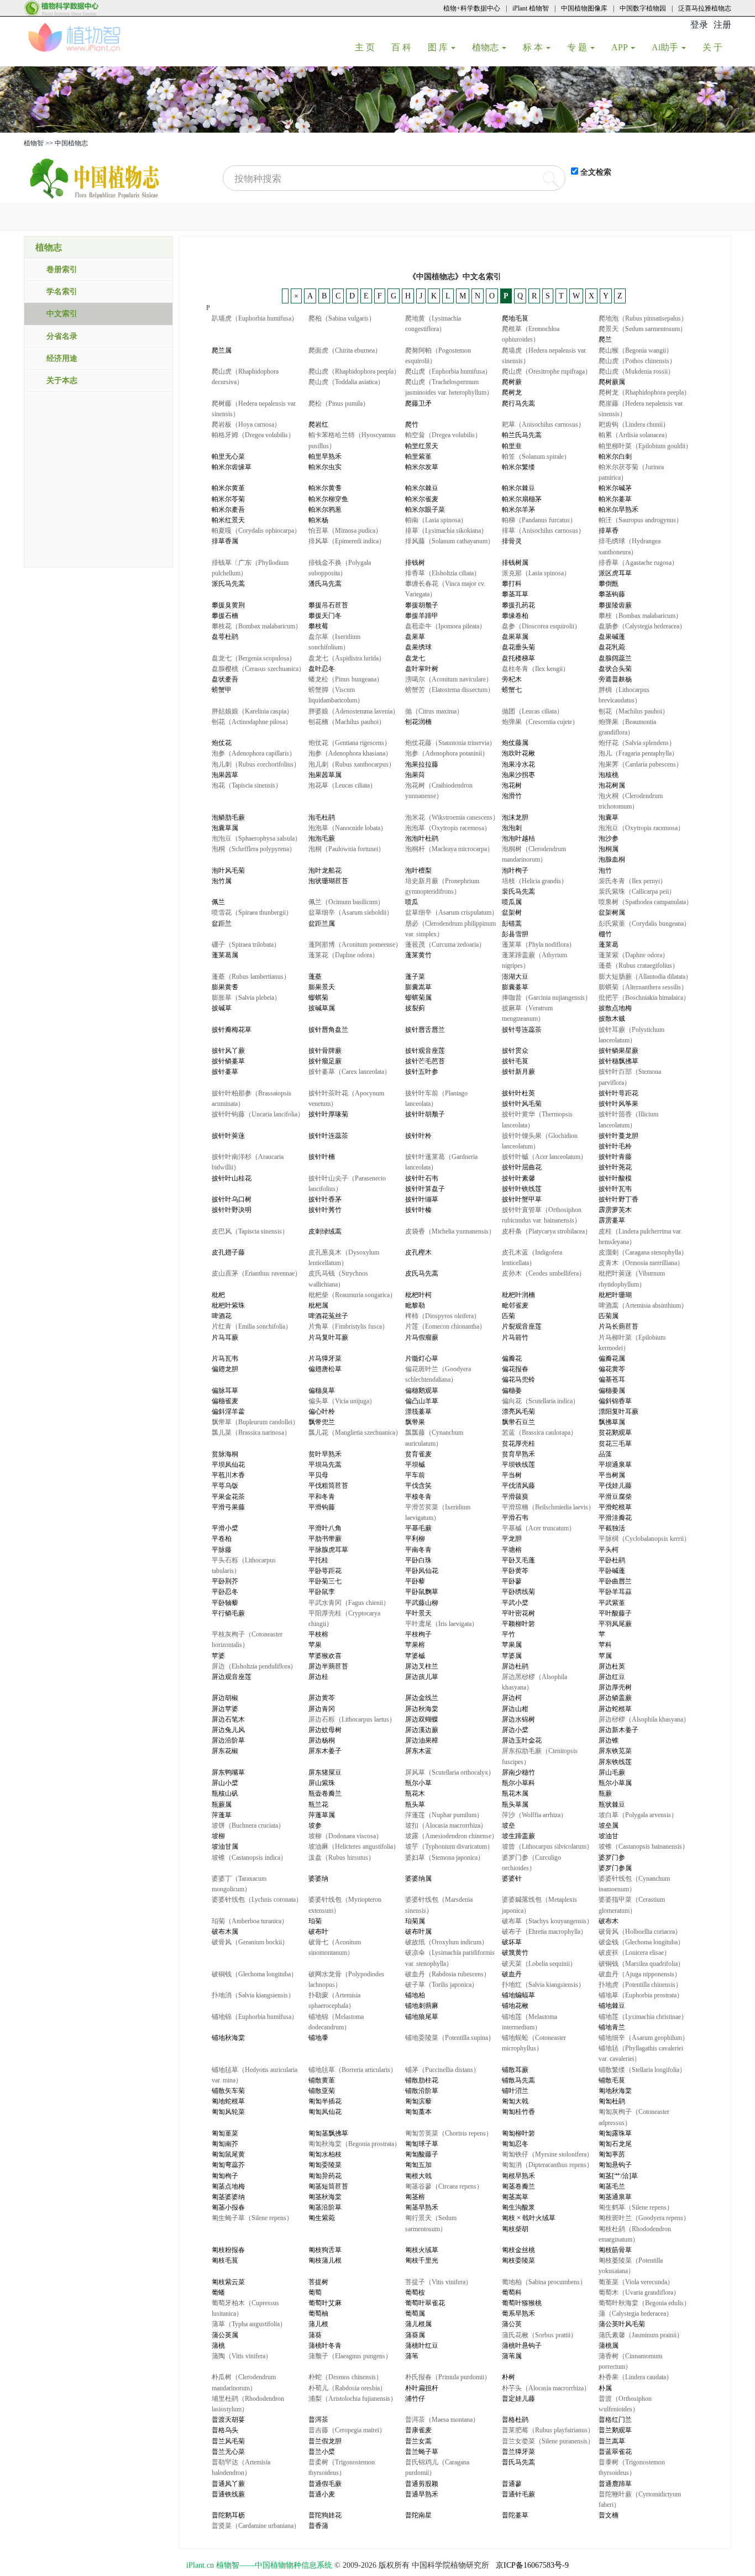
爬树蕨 (512, 382)
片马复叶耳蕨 (328, 1337)
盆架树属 (612, 912)
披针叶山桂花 (232, 1178)
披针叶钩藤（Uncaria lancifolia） (258, 1114)
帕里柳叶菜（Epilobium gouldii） (645, 446)
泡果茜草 (225, 775)
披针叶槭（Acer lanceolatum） (544, 1157)
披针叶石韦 (422, 1178)
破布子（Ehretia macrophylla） (544, 1932)
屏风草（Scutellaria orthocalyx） (450, 1772)
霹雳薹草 (612, 1220)
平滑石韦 (515, 1518)
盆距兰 (222, 924)
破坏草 (512, 1942)
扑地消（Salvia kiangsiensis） (253, 1995)
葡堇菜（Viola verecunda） (636, 2282)
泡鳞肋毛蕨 (228, 817)
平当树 (512, 1475)
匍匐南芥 (225, 2144)
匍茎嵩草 (515, 2197)
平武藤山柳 (422, 1603)
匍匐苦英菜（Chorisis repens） (449, 2133)
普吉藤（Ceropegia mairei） (347, 2430)
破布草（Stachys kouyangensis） (547, 1921)
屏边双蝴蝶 (422, 1719)
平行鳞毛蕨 (228, 1613)
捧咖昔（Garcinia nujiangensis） (547, 998)
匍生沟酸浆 (518, 2207)
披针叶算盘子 (425, 1189)
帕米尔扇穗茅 (522, 499)
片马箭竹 (515, 1337)
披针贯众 (515, 1051)
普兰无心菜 (228, 2452)
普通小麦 (322, 2494)
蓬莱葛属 (225, 955)
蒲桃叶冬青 (325, 2346)
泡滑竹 (512, 796)
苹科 (605, 1645)
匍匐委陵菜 (325, 2165)
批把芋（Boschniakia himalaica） (644, 998)
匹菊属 (609, 1316)
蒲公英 (512, 2324)
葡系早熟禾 (518, 2313)
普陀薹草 (515, 2515)
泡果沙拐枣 (518, 775)
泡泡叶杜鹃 (422, 838)
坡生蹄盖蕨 (518, 1836)
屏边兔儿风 (228, 1730)
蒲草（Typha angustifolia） (249, 2324)
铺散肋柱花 (422, 2080)
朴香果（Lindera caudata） (636, 2377)
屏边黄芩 (322, 1698)
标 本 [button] (534, 47)
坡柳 (218, 1836)
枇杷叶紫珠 (228, 1305)
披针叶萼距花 (618, 1093)
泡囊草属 (225, 828)
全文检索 (596, 172)
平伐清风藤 (518, 1486)
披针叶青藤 (615, 1157)
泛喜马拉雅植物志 (705, 8)
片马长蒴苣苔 (618, 1326)
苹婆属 (512, 1656)
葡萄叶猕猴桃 (522, 2303)
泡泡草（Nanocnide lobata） (348, 828)
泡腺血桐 (612, 859)
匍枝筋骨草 (615, 2250)
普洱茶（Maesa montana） (442, 2420)
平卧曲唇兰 (615, 1581)
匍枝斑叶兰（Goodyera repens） (644, 2218)
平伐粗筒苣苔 (328, 1486)
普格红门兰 (615, 2420)
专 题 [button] (578, 47)
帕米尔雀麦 (422, 499)
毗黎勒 (415, 1305)
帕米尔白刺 (615, 457)
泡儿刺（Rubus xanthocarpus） (352, 764)
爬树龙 (512, 392)
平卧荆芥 (225, 1581)
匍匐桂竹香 (518, 2112)
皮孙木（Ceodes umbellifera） (544, 1273)
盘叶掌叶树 (422, 669)
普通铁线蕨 (228, 2494)
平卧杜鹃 (612, 1560)
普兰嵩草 (612, 2441)
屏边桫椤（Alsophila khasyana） (644, 1719)
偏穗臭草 (322, 1391)
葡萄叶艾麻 (325, 2303)
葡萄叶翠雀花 (425, 2303)
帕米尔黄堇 (228, 488)
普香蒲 (318, 2526)
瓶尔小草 (418, 1783)
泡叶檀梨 (418, 870)
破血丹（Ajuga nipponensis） (640, 1974)
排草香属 (225, 541)
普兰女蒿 (418, 2441)
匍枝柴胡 (515, 2229)
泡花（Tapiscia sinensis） (247, 785)
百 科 (405, 47)
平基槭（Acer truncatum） (539, 1528)
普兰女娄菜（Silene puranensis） (548, 2441)
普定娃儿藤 (518, 2399)
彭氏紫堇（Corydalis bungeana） (644, 924)
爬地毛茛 (515, 318)
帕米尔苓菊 (228, 499)
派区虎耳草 (615, 573)
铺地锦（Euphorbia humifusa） (255, 2017)
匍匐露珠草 (615, 2133)
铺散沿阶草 (422, 2091)
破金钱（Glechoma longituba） (641, 1942)
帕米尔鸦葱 (325, 510)
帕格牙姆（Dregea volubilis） (253, 435)
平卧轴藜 (225, 1603)
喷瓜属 (512, 902)
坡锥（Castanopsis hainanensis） (644, 1846)
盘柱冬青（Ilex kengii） (536, 669)
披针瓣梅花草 (232, 1030)
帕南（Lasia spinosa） (436, 520)
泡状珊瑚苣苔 (328, 881)
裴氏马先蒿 (518, 891)
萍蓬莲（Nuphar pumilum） (444, 1815)
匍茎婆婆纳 (228, 2197)
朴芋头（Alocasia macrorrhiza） (546, 2388)
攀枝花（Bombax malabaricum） (257, 626)
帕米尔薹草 (615, 499)
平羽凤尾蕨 (615, 1624)
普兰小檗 (322, 2452)
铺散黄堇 (322, 2080)
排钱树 (415, 563)
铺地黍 (318, 2038)
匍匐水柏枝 (325, 2154)
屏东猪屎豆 (325, 1772)
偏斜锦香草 (615, 1401)
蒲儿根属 (418, 2324)
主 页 (369, 47)
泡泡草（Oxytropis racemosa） (448, 828)
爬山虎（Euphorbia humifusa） (448, 371)
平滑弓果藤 (228, 1507)
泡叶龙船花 (325, 870)
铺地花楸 (515, 2006)
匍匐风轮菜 (228, 2112)
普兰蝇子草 (422, 2452)
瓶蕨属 (222, 1804)
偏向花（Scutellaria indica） (541, 1401)
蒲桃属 (609, 2346)
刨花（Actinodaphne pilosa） (252, 722)
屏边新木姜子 (618, 1730)
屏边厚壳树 (615, 1687)
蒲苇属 (512, 2356)
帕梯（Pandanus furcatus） (539, 520)
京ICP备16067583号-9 (532, 2565)
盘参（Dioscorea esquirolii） (541, 626)
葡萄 (315, 2292)
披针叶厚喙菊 (328, 1114)
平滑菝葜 (515, 1497)
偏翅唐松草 (325, 1369)
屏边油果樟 (422, 1740)
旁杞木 (512, 679)
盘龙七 (415, 658)
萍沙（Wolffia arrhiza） (534, 1815)
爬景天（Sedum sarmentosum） (643, 329)
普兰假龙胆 (325, 2441)
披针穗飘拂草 (618, 1061)
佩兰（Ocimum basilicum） (346, 902)
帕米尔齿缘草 (232, 467)
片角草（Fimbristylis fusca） (348, 1326)
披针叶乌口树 (232, 1199)
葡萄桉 (415, 2292)
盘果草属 (515, 637)
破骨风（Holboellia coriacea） (640, 1932)
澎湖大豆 (515, 977)
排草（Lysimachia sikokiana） (446, 531)
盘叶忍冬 (322, 669)
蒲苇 (412, 2356)
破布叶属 (418, 1932)
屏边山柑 (515, 1709)
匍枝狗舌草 (325, 2250)
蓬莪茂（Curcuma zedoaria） (445, 945)
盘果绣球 (418, 647)
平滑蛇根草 (615, 1507)
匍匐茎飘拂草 (328, 2133)
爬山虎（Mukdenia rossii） (636, 371)
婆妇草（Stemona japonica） (445, 1858)
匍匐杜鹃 (612, 2101)
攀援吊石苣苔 (328, 605)
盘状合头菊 (615, 669)
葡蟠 (218, 2292)
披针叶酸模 (615, 1178)
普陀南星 (418, 2515)
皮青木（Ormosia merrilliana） (641, 1263)
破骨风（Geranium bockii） (250, 1942)
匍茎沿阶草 (325, 2207)
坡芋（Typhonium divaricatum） (449, 1846)
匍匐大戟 (515, 2101)
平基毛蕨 (418, 1528)
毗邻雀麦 (515, 1305)
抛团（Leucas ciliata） (533, 711)
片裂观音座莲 (522, 1326)
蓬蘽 (315, 977)
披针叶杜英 (518, 1093)
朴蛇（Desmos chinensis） (345, 2377)
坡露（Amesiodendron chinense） (452, 1836)
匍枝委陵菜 (518, 2260)
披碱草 (222, 1008)
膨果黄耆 (225, 987)
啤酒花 (222, 1316)
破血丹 (512, 1974)
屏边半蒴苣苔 (328, 1666)
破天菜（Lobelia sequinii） (539, 1964)
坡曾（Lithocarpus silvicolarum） (547, 1846)
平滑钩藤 (322, 1507)
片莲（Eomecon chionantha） (445, 1326)
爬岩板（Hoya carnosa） (246, 424)
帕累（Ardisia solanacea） (635, 435)
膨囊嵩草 (418, 987)
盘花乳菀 (612, 647)
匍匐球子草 (422, 2144)
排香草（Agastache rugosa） (638, 563)
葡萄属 (415, 2313)
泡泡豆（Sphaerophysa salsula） (256, 838)
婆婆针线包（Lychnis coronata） (257, 1900)
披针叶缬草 (422, 1199)
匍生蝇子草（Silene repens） (252, 2218)
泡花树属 (612, 785)
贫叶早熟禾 (325, 1454)
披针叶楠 (322, 1157)
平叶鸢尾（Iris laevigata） (442, 1624)
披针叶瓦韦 (615, 1189)
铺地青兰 (612, 2027)
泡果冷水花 (518, 764)
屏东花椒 (225, 1751)
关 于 (717, 47)
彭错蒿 (512, 924)
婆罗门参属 (615, 1868)
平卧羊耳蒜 (615, 1592)
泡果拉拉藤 (422, 764)
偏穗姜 (512, 1391)
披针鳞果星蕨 (618, 1051)
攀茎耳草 (515, 594)
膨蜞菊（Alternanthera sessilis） (643, 987)
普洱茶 (318, 2420)
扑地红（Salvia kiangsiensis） (543, 1985)
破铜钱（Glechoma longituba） (255, 1974)
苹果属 (512, 1645)
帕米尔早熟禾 (618, 510)
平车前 (415, 1475)
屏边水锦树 (518, 1719)
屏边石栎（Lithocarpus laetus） (352, 1719)
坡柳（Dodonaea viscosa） (345, 1836)
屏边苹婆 (225, 1709)
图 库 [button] (439, 47)
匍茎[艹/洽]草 (618, 2176)
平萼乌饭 (225, 1486)
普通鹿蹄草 (615, 2484)
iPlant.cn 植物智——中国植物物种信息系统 (259, 2565)
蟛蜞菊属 (418, 998)
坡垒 (508, 1825)
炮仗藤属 (515, 743)
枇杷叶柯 (418, 1295)
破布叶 (318, 1932)
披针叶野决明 (232, 1210)
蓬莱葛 (609, 945)
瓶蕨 (605, 1793)
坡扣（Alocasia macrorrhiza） (446, 1825)
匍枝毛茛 (225, 2260)
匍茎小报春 (228, 2207)
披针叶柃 (418, 1136)
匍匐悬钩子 (615, 2165)
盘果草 (415, 637)
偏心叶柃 (322, 1412)
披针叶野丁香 (618, 1199)
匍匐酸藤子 (422, 2154)
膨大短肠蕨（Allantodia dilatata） (645, 977)
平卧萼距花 (325, 1571)
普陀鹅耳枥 (228, 2515)
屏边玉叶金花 (522, 1740)
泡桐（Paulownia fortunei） (347, 849)
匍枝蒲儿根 (325, 2260)
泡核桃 (609, 775)
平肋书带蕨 (325, 1539)
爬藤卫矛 (418, 403)
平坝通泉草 (615, 1465)
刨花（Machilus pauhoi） (634, 711)
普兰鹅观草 (615, 2430)
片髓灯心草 (422, 1358)
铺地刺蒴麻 (422, 2006)
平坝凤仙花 (228, 1465)
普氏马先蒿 (518, 2462)
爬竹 (412, 424)
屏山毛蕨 (612, 1772)
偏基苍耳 (612, 1379)
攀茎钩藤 (612, 594)
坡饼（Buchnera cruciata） (248, 1825)
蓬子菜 (415, 977)
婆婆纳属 (418, 1879)
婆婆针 (512, 1879)
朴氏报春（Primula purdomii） (448, 2377)
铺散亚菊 (322, 2091)
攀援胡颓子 (422, 605)
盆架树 (512, 912)
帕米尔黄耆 (325, 488)
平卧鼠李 (322, 1592)
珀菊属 (415, 1921)
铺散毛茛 (612, 2080)
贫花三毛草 (615, 1444)
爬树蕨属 (612, 382)
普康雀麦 (418, 2430)
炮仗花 (222, 743)
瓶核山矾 (225, 1793)
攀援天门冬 (325, 616)
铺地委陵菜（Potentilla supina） (450, 2038)
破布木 (609, 1921)
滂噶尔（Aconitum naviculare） (449, 679)
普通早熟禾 (422, 2494)
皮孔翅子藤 (228, 1252)
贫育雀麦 (418, 1454)
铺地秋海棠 (228, 2038)
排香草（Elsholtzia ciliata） (443, 573)
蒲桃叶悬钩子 (522, 2346)
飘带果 (415, 1422)
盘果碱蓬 (612, 637)
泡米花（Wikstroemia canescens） (452, 817)
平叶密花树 (518, 1613)
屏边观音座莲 (232, 1677)
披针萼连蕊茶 (522, 1030)
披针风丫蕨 (228, 1051)
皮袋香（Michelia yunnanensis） (450, 1231)
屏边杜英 (612, 1666)
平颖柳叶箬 (518, 1624)
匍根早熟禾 (518, 2176)
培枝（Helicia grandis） (535, 881)
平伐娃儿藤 (615, 1486)
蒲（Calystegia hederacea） (636, 2313)
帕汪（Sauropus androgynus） (641, 520)
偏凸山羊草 (422, 1401)
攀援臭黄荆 (228, 605)
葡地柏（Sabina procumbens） (544, 2282)
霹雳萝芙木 (615, 1210)
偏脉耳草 (225, 1391)
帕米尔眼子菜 (425, 510)
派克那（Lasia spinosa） (536, 573)
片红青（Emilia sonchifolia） (252, 1326)
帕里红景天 (422, 446)
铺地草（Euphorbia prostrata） (641, 1995)
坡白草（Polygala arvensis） (638, 1815)
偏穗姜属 (612, 1391)
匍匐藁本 (418, 2112)
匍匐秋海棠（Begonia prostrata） (355, 2144)
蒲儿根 (318, 2324)
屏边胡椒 (225, 1698)
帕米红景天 (228, 520)
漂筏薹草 (418, 1412)
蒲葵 (315, 2335)
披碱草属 (322, 1008)
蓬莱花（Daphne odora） (344, 955)
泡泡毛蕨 (322, 838)
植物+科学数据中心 (472, 8)
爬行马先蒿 (518, 403)
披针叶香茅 (325, 1199)
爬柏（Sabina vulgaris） (342, 318)
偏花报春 (515, 1369)
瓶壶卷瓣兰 (325, 1793)
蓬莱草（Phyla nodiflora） (539, 945)
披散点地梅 (615, 1008)
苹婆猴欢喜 (325, 1656)
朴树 (508, 2377)
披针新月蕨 (518, 1072)
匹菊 (508, 1316)
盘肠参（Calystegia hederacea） (642, 626)
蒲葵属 (415, 2335)
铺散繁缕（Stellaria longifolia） (642, 2070)
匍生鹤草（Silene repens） (636, 2207)
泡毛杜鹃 (322, 817)
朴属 (605, 2388)
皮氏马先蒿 (422, 1273)
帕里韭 (512, 446)
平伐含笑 (418, 1486)
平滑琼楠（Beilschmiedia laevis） (548, 1507)
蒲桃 (218, 2346)
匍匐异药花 (325, 2176)
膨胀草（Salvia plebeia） (246, 998)
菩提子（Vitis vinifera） (439, 2282)
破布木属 (225, 1932)
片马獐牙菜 (325, 1358)
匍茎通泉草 (615, 2197)
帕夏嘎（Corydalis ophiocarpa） (256, 531)
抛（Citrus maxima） (434, 711)
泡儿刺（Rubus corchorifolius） (256, 764)
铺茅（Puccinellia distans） (442, 2070)
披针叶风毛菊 (522, 1104)
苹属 (605, 1656)
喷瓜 (412, 902)
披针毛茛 (515, 1061)
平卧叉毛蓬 (518, 1560)
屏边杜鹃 (515, 1666)
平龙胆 (512, 1539)
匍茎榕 (415, 2197)
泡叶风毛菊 (228, 870)
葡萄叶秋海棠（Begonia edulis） (644, 2303)
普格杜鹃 (515, 2420)
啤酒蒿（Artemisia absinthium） (643, 1305)
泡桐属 (609, 849)
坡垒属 (609, 1825)
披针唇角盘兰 (328, 1030)
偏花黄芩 (612, 1369)
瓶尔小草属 (615, 1783)
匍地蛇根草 (228, 2101)
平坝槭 (415, 1465)
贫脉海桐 (225, 1454)
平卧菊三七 (325, 1581)
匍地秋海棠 (615, 2091)
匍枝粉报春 (228, 2250)
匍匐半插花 (325, 2101)
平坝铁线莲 (518, 1465)
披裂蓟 (415, 1008)
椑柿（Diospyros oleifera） (443, 1316)
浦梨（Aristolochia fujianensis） (353, 2399)
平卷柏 (222, 1539)
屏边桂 (318, 1677)
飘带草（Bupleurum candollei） (255, 1422)
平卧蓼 (512, 1581)
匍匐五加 (418, 2165)
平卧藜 (415, 1581)
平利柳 (415, 1539)
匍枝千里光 (422, 2260)
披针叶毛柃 (615, 1146)
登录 (699, 25)
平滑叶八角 (325, 1528)
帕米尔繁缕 (518, 467)
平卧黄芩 (515, 1571)
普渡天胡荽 (228, 2420)
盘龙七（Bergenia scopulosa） (254, 658)
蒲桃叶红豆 (422, 2346)
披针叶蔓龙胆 (618, 1136)
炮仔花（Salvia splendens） (637, 743)
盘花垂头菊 (518, 647)
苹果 (315, 1645)
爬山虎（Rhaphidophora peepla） (354, 371)
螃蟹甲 (222, 690)
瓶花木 (415, 1793)
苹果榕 (415, 1645)
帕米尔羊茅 (518, 510)
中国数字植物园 (643, 8)
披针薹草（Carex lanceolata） (350, 1072)
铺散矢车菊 (228, 2091)
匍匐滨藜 (418, 2101)
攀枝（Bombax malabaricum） (640, 616)
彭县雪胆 (515, 934)
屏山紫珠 (322, 1783)
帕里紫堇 (418, 457)
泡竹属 (222, 881)
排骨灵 (512, 541)
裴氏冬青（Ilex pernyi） (633, 881)
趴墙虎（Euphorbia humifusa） (255, 318)
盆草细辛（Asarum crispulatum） (452, 912)
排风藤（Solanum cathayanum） (450, 541)
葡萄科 (512, 2292)
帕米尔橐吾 (228, 510)
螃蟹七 (512, 690)
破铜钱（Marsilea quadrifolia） (641, 1964)
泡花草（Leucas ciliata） (342, 785)
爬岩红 (318, 424)
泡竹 (605, 870)
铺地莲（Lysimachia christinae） (643, 2017)
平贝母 (318, 1475)
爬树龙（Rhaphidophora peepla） (644, 392)
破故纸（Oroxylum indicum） (447, 1942)
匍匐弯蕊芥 (228, 2165)
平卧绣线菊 (518, 1592)
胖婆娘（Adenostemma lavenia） (354, 711)
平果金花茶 (228, 1497)
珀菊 (315, 1921)
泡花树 (512, 785)
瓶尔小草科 (518, 1783)
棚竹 (605, 934)
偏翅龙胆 (225, 1369)
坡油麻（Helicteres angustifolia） (354, 1846)
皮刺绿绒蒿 (325, 1231)
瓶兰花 (318, 1804)
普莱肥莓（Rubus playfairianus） (548, 2430)
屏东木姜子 (325, 1751)
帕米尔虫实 (325, 467)
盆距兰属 (322, 924)
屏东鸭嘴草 (228, 1772)
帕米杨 (318, 520)
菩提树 (318, 2282)
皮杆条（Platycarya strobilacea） (547, 1231)
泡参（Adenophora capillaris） (254, 753)
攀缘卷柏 (515, 616)
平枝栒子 (418, 1634)
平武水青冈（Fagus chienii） (349, 1603)
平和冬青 (322, 1497)
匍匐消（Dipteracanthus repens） (547, 2165)
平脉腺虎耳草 (328, 1550)
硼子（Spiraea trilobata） (246, 945)
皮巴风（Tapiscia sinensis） (250, 1231)
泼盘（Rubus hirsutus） (342, 1858)
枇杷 (218, 1295)
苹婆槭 (415, 1656)
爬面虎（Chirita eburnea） (345, 350)
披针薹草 (225, 1072)
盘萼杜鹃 (225, 637)
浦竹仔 (415, 2399)
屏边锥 (609, 1740)
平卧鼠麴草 (422, 1592)
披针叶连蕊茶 (328, 1136)
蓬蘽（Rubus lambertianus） (251, 977)
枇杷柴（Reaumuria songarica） (352, 1295)
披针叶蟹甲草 (522, 1199)
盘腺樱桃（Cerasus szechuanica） (258, 669)
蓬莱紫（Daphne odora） (634, 955)
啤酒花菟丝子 (328, 1316)
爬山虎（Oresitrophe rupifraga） (547, 371)
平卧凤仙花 (422, 1571)
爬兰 (605, 339)
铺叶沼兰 (515, 2091)
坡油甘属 (225, 1846)
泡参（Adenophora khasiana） (350, 753)
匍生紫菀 (322, 2218)
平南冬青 (418, 1550)
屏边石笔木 (228, 1719)
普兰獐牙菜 (518, 2452)
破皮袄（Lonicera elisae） (635, 1953)
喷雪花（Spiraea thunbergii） (252, 912)
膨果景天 (322, 987)
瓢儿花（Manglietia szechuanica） (355, 1433)
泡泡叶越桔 (518, 838)
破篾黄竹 (515, 1953)
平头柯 (609, 1550)
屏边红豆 (612, 1677)
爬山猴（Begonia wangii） (636, 350)
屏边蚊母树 (325, 1730)
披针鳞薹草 (228, 1061)
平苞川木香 (228, 1475)
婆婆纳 (318, 1879)
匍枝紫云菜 (228, 2282)
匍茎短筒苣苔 (328, 2186)
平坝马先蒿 (325, 1465)
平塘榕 (512, 1550)
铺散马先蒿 (518, 2080)
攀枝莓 (318, 626)
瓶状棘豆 (612, 1804)
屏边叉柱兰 (422, 1666)
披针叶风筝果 (618, 1104)
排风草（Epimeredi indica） (347, 541)
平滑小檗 (225, 1528)
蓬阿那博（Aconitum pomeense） (355, 945)
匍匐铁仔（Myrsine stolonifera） (547, 2154)
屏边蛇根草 (615, 1709)
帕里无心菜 (228, 457)
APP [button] (620, 47)
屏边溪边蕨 (422, 1730)
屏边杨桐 (322, 1740)
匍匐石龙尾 (615, 2144)
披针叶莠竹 (325, 1210)
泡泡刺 (512, 828)
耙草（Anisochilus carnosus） (543, 424)
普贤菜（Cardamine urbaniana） (256, 2526)
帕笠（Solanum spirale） (536, 457)
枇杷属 (318, 1305)
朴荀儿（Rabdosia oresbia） (347, 2388)
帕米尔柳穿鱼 (328, 499)
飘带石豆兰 (518, 1422)
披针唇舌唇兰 (425, 1030)
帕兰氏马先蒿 (522, 435)
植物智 (34, 143)
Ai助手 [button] (666, 47)
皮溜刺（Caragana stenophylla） (643, 1252)
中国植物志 (71, 143)
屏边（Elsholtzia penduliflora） (254, 1666)
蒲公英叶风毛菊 (622, 2324)
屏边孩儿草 (422, 1677)
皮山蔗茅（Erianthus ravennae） (256, 1273)
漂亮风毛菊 (518, 1412)
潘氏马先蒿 (325, 584)
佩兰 (218, 902)
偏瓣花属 (612, 1358)
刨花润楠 (418, 722)
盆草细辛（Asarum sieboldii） (351, 912)
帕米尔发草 (422, 467)
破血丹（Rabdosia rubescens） (448, 1974)
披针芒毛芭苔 (425, 1061)
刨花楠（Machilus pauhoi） (347, 722)
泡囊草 (609, 817)
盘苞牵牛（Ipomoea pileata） (445, 626)
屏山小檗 (225, 1783)
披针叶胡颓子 (425, 1114)
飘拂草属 (612, 1422)
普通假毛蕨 (325, 2484)
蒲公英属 (225, 2335)
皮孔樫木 (418, 1252)
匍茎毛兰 (612, 2186)
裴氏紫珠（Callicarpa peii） (637, 891)
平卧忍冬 (225, 1592)
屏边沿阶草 (228, 1740)
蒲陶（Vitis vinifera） (242, 2356)
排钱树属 (515, 563)
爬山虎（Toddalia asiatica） (346, 382)
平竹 (508, 1634)
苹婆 (218, 1656)
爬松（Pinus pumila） (339, 403)
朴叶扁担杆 (422, 2388)
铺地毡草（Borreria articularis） (353, 2070)
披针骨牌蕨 (325, 1051)
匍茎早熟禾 (422, 2207)
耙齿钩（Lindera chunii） (634, 424)
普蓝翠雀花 (615, 2452)
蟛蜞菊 (318, 998)
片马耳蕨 (225, 1337)
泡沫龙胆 (515, 817)
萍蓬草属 (322, 1815)
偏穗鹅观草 (422, 1391)
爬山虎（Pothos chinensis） (637, 361)
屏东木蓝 (418, 1751)
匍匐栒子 (225, 2176)
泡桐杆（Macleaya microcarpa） (449, 849)
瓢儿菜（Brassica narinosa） (251, 1433)
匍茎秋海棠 (325, 2197)
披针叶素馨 (518, 1178)
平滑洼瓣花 (615, 1518)
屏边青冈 (322, 1709)
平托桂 (318, 1560)
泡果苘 (415, 775)
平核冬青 (418, 1497)
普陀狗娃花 (325, 2515)
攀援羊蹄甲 (422, 616)
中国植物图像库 (584, 8)
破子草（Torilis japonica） (442, 1985)
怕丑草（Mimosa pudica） (345, 531)
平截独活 (612, 1528)
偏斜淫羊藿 (228, 1412)
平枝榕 (318, 1634)
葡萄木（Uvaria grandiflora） (639, 2292)
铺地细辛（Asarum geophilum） (644, 2038)
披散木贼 (612, 1019)
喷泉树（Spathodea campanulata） (646, 902)
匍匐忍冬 (515, 2144)
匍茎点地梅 (228, 2186)
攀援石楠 (225, 616)
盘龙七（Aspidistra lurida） (347, 658)
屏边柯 (512, 1698)
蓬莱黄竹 (418, 955)
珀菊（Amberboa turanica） (250, 1921)
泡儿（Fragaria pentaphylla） (638, 753)
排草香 (609, 531)
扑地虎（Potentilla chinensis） (640, 1985)
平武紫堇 (612, 1603)
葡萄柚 (318, 2313)
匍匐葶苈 (612, 2154)
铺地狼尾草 (422, 2017)
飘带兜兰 (322, 1422)
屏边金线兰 (422, 1698)
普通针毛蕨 (518, 2494)
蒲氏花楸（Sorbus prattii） (539, 2335)
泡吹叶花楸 (518, 753)
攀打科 (512, 584)
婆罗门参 (612, 1858)
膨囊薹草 (515, 987)
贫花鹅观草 (615, 1433)
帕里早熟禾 (325, 457)
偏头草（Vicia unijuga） (342, 1401)
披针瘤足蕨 (325, 1061)
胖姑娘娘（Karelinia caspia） (252, 711)
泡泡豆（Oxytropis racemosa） (641, 828)
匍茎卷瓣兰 (518, 2186)
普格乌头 (225, 2430)
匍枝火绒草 (422, 2250)
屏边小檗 (515, 1730)
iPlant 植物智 (531, 8)
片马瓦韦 (225, 1358)
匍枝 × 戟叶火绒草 (529, 2218)
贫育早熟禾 (518, 1454)
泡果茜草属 (325, 775)
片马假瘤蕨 (422, 1337)
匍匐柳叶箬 (518, 2133)
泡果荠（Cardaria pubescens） (641, 764)
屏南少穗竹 (518, 1772)
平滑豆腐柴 (615, 1497)
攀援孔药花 (518, 605)
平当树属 (612, 1475)
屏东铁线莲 (615, 1762)
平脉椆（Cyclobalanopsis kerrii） (644, 1539)
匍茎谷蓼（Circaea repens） (444, 2186)
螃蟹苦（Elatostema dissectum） (450, 690)
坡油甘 (609, 1836)
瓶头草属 (515, 1804)
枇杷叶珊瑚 (615, 1295)
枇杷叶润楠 (518, 1295)
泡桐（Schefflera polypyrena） (254, 849)
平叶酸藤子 (615, 1613)
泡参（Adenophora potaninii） (447, 753)
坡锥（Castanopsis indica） (249, 1858)
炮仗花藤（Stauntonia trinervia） (450, 743)
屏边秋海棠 (422, 1709)
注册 (722, 25)
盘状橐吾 (225, 679)
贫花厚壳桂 (518, 1444)
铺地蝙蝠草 (518, 1995)
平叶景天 (418, 1613)
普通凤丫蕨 (228, 2484)
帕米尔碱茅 (615, 488)
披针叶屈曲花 (522, 1167)
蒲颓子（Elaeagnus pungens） (350, 2356)
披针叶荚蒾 (228, 1136)
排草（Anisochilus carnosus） (543, 531)
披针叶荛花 (615, 1167)
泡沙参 (609, 838)
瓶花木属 (515, 1793)
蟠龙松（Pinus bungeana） (346, 679)
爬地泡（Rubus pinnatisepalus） (643, 318)
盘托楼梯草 (518, 658)
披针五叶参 (422, 1072)
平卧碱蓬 (612, 1571)
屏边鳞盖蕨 (615, 1698)
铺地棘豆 (612, 2006)
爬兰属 (222, 350)
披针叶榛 (418, 1210)
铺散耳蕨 (515, 2070)
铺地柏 (415, 1995)
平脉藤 (222, 1550)
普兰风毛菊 (228, 2441)
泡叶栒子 (515, 870)
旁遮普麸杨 (615, 679)
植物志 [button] (486, 47)
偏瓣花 (512, 1358)
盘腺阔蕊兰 (615, 658)
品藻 (605, 1454)
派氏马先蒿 (228, 584)
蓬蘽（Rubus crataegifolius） (639, 966)
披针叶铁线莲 (522, 1189)
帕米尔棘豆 (422, 488)
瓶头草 (415, 1804)
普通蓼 (512, 2484)
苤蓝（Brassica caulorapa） (539, 1433)
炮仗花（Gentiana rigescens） (350, 743)
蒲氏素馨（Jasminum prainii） (641, 2335)
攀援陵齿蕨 (615, 605)
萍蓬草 (222, 1815)
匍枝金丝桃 (518, 2250)
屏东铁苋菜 (615, 1751)
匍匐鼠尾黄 (228, 2154)
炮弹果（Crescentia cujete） (540, 722)
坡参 (315, 1825)
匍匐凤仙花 (325, 2112)
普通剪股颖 (422, 2484)
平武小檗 (515, 1603)
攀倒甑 (609, 584)
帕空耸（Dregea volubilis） (443, 435)
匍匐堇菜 (225, 2133)
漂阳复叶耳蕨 (618, 1412)
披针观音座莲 (425, 1051)
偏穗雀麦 (225, 1401)
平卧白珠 (418, 1560)
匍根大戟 (418, 2176)
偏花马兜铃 (518, 1379)
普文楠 (609, 2515)
